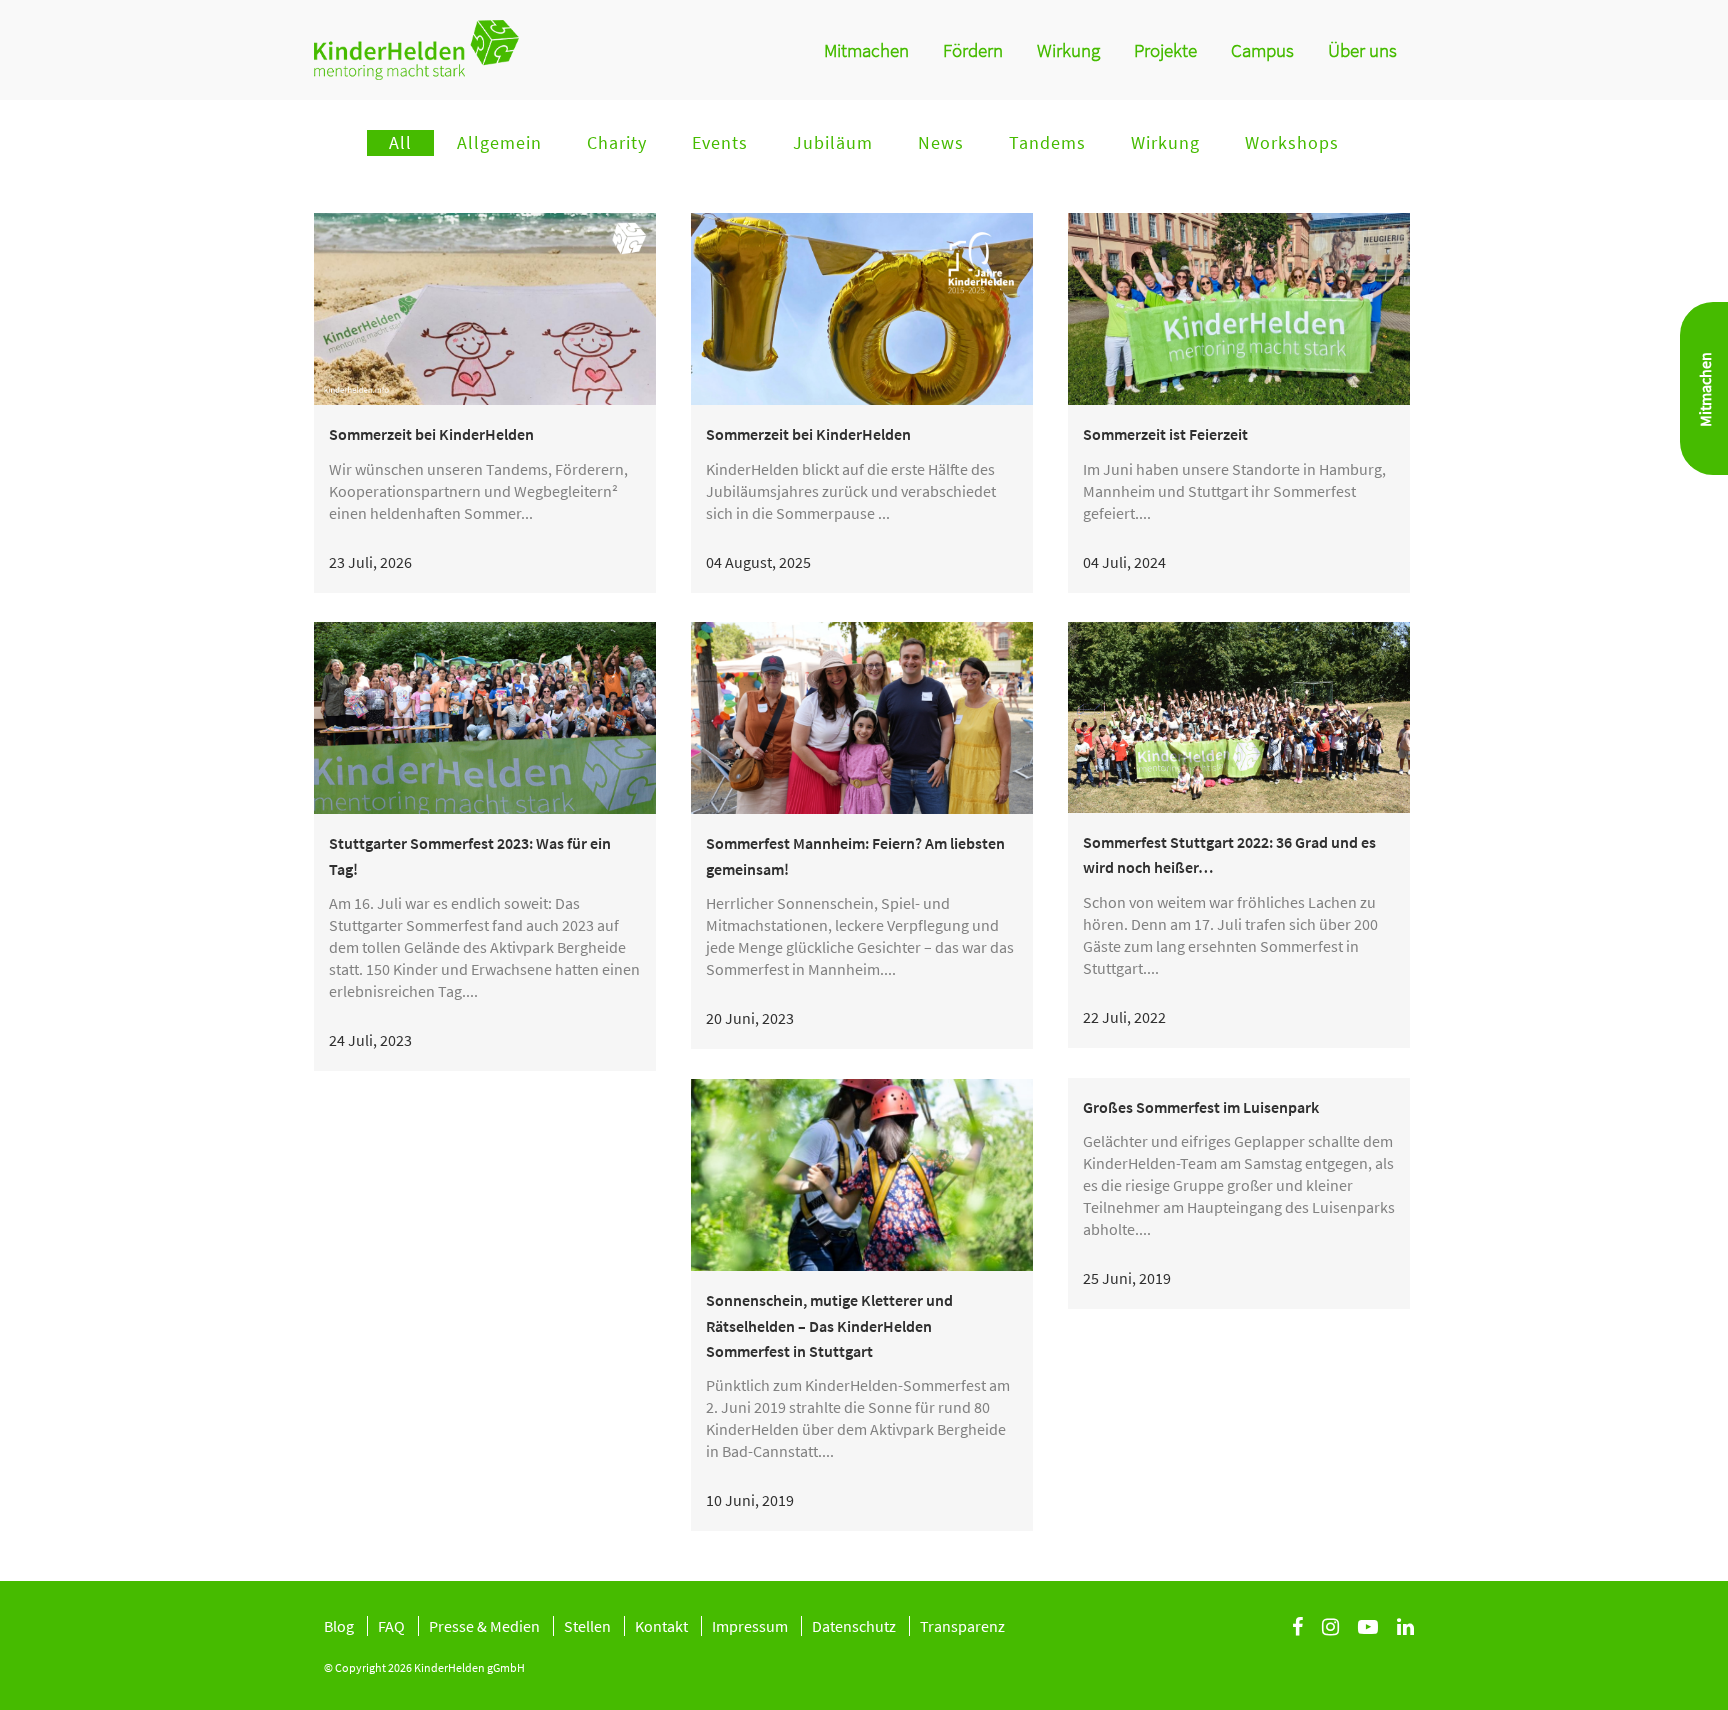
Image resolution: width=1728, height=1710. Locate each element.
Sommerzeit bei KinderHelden (431, 434)
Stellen (587, 1626)
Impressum (750, 1626)
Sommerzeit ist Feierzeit (1165, 434)
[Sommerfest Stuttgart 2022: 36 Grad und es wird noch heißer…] (1239, 717)
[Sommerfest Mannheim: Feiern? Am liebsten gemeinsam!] (862, 718)
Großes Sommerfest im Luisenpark (1201, 1107)
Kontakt (661, 1626)
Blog (339, 1626)
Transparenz (962, 1626)
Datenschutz (854, 1626)
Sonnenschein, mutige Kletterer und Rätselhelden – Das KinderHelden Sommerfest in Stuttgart (829, 1325)
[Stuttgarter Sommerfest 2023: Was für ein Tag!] (485, 718)
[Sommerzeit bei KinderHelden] (485, 309)
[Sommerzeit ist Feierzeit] (1239, 309)
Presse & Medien (484, 1626)
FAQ (391, 1626)
